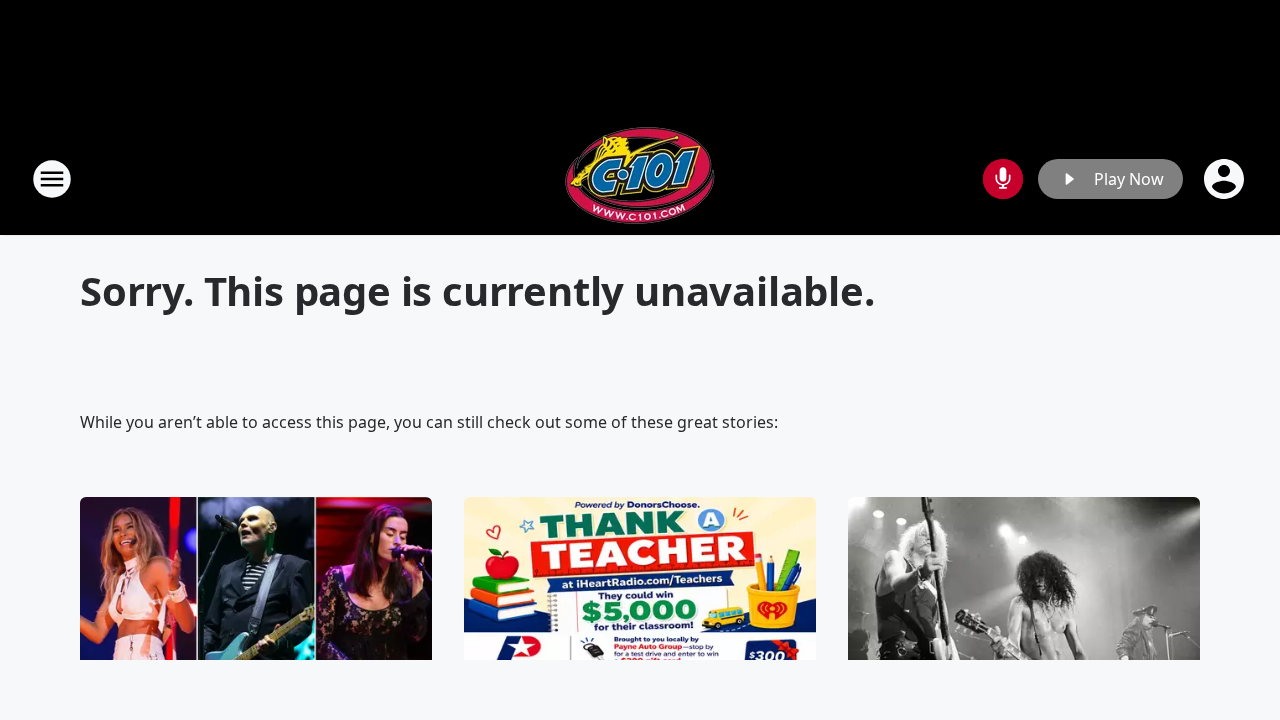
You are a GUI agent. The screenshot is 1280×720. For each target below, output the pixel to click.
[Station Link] (640, 178)
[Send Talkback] (1003, 179)
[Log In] (1226, 179)
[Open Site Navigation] (52, 179)
